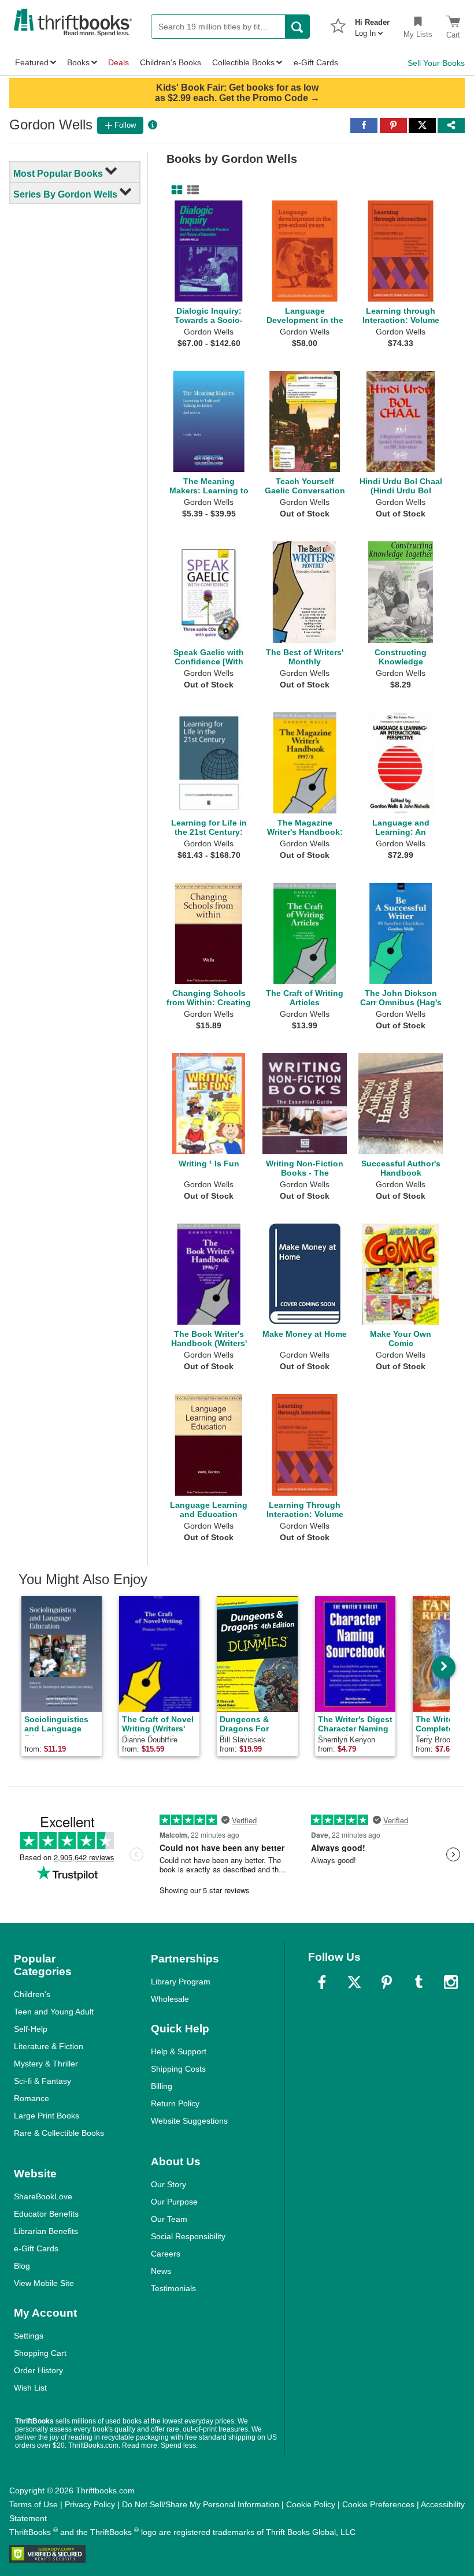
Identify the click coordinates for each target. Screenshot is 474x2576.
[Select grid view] (175, 190)
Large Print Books (47, 2116)
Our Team (169, 2219)
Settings (29, 2336)
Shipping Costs (178, 2069)
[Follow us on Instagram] (451, 1982)
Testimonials (173, 2288)
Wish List (30, 2388)
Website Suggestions (189, 2121)
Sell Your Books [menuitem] (436, 63)
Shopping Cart (40, 2353)
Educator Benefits (46, 2214)
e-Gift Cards (36, 2248)
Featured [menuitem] (32, 62)
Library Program (181, 1982)
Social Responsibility (188, 2236)
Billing (162, 2086)
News (161, 2271)
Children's (32, 1994)
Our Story (169, 2184)
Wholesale (170, 1999)
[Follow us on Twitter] (354, 1982)
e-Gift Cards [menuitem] (316, 62)
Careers (166, 2254)
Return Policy (175, 2103)
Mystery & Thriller (46, 2064)
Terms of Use (34, 2504)
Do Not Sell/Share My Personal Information (201, 2504)
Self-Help (31, 2029)
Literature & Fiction (49, 2046)
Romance (32, 2098)
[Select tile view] (191, 190)
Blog (22, 2266)
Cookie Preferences (378, 2504)
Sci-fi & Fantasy (42, 2081)
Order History (38, 2370)
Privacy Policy (90, 2504)
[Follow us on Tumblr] (419, 1982)
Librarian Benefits (46, 2231)
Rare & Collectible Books (59, 2133)
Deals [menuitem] (118, 62)
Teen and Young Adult (54, 2012)
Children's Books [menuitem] (171, 62)
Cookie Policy (311, 2504)
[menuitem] (372, 24)
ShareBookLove (43, 2196)
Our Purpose (174, 2202)
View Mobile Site (44, 2283)
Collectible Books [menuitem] (243, 62)
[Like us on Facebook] (322, 1982)
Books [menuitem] (78, 62)
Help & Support (179, 2051)
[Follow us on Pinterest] (387, 1982)
